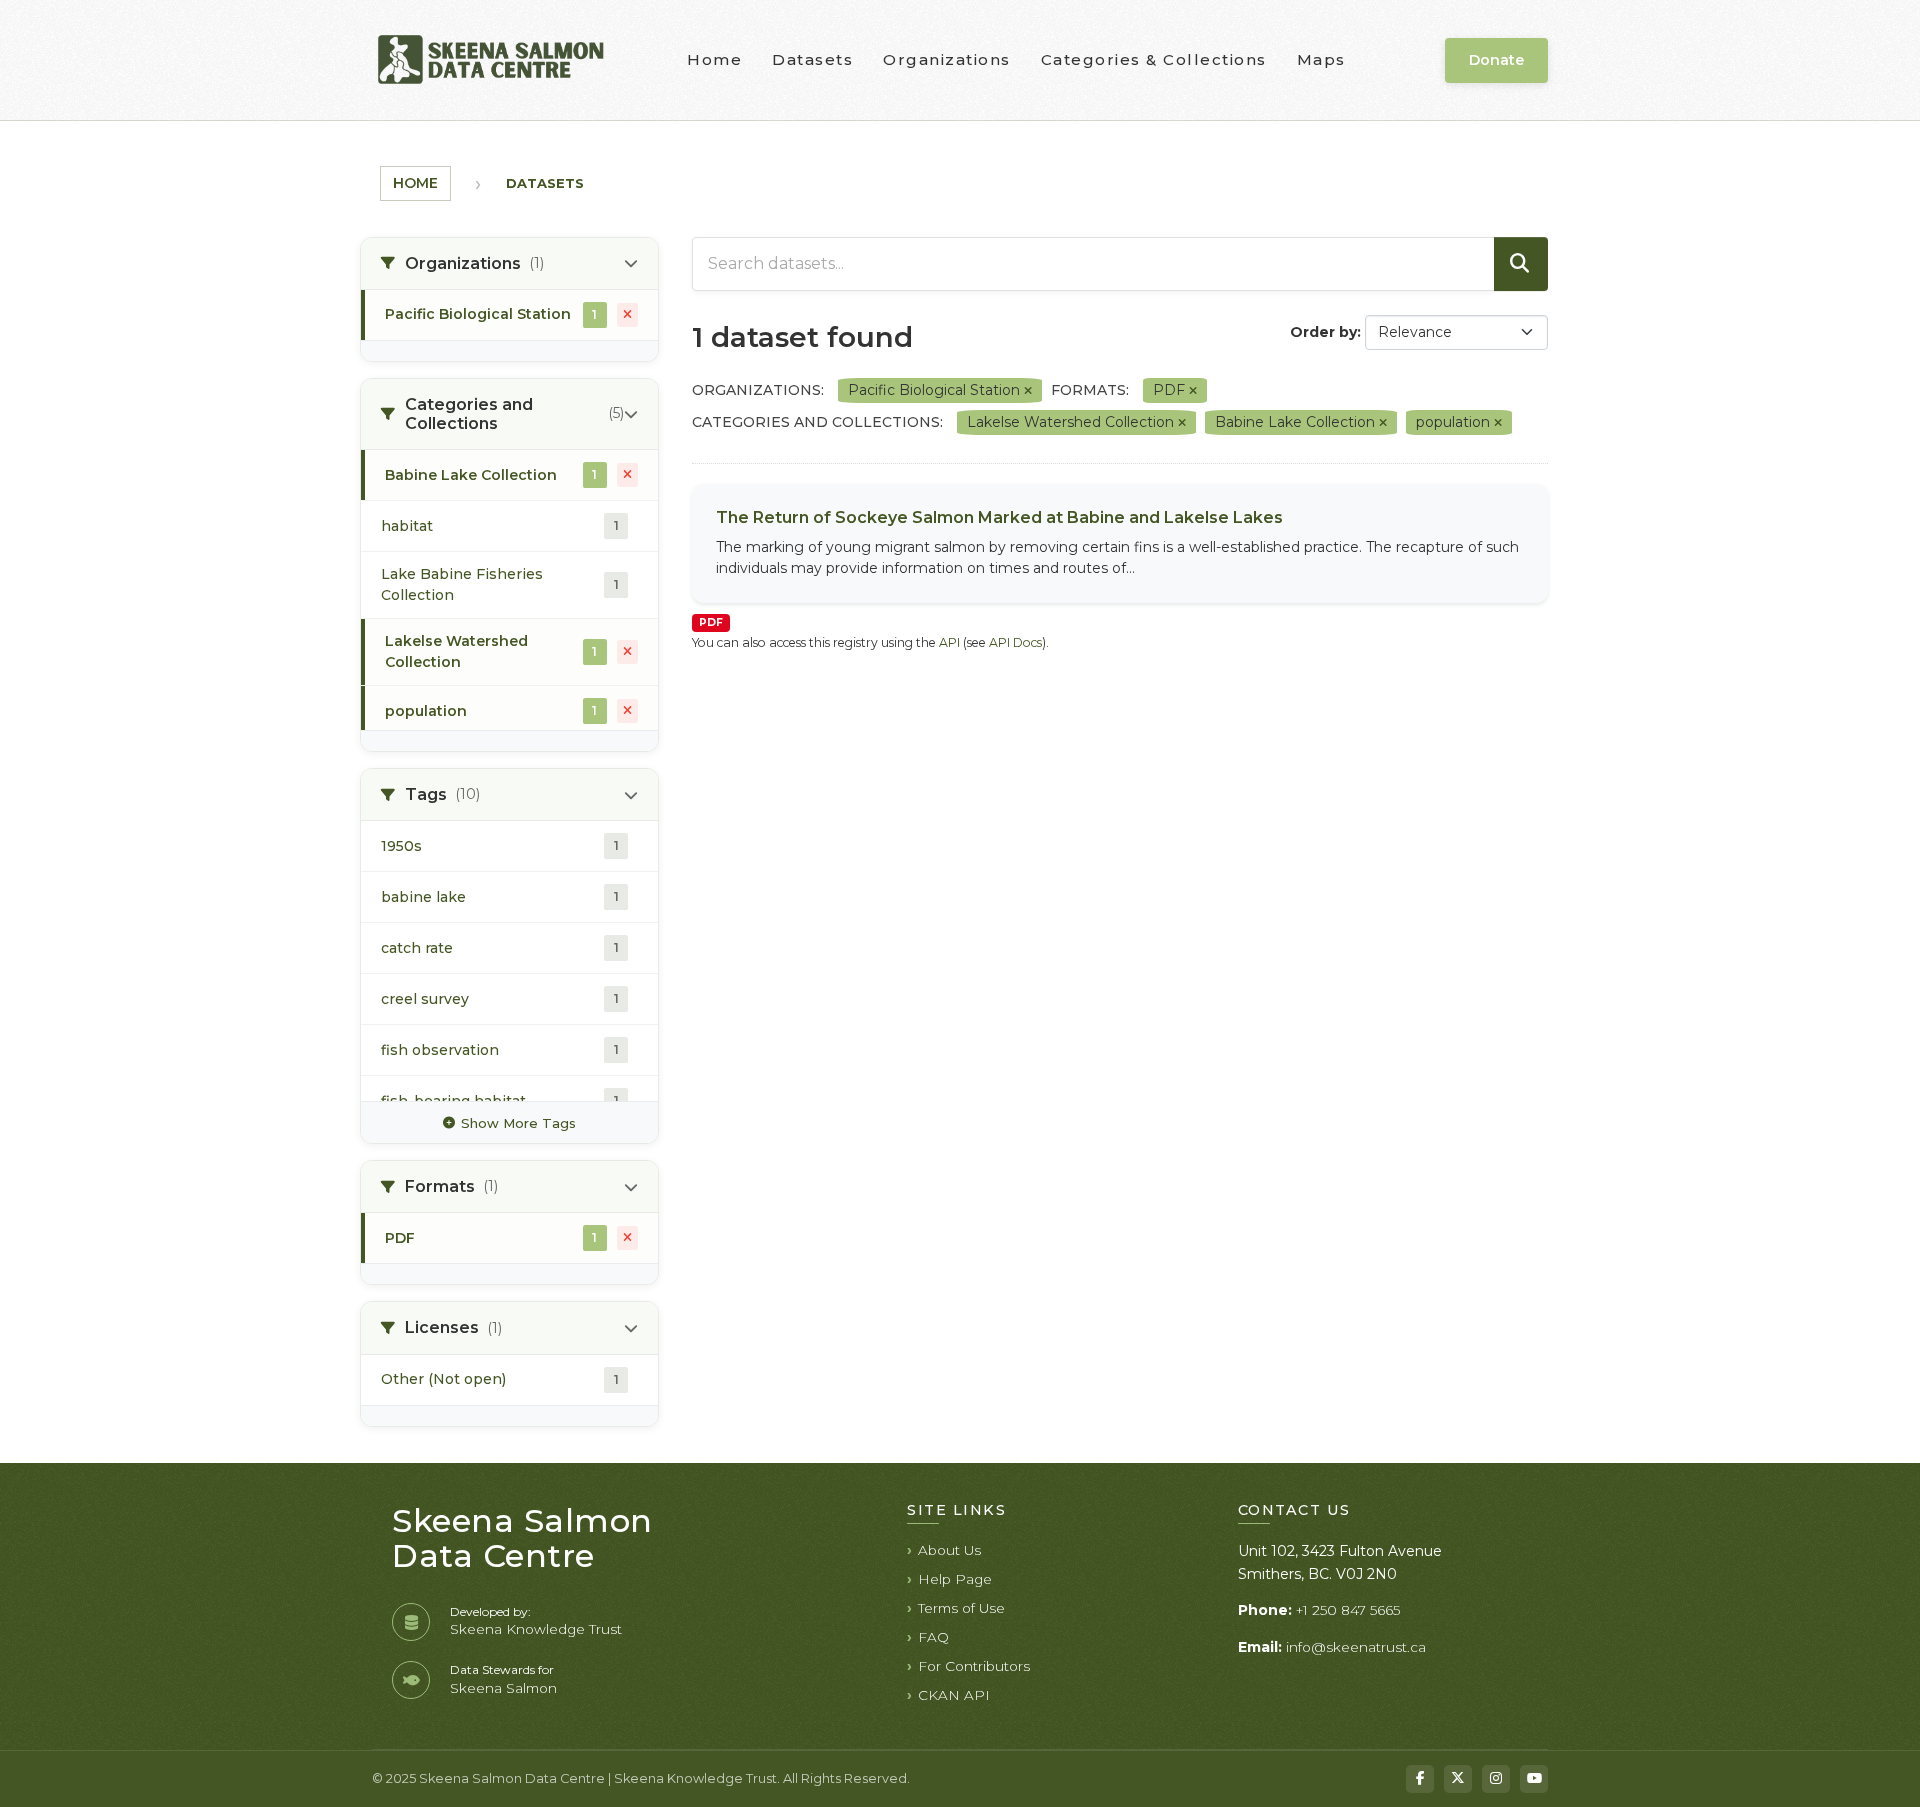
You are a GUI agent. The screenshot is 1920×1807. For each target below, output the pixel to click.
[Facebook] (1420, 1779)
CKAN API (954, 1695)
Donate (1496, 60)
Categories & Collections (1154, 59)
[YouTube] (1534, 1779)
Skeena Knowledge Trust (536, 1629)
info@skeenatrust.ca (1356, 1647)
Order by (1323, 332)
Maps (1321, 59)
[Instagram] (1496, 1779)
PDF (711, 622)
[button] (509, 264)
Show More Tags (518, 1123)
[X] (1458, 1779)
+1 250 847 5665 (1348, 1610)
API (949, 642)
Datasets (812, 59)
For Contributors (974, 1666)
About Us (949, 1550)
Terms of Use (961, 1608)
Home (714, 59)
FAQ (933, 1637)
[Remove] (1028, 391)
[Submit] (1521, 264)
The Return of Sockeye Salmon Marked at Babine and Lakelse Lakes (999, 517)
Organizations (947, 59)
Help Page (955, 1579)
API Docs (1015, 642)
